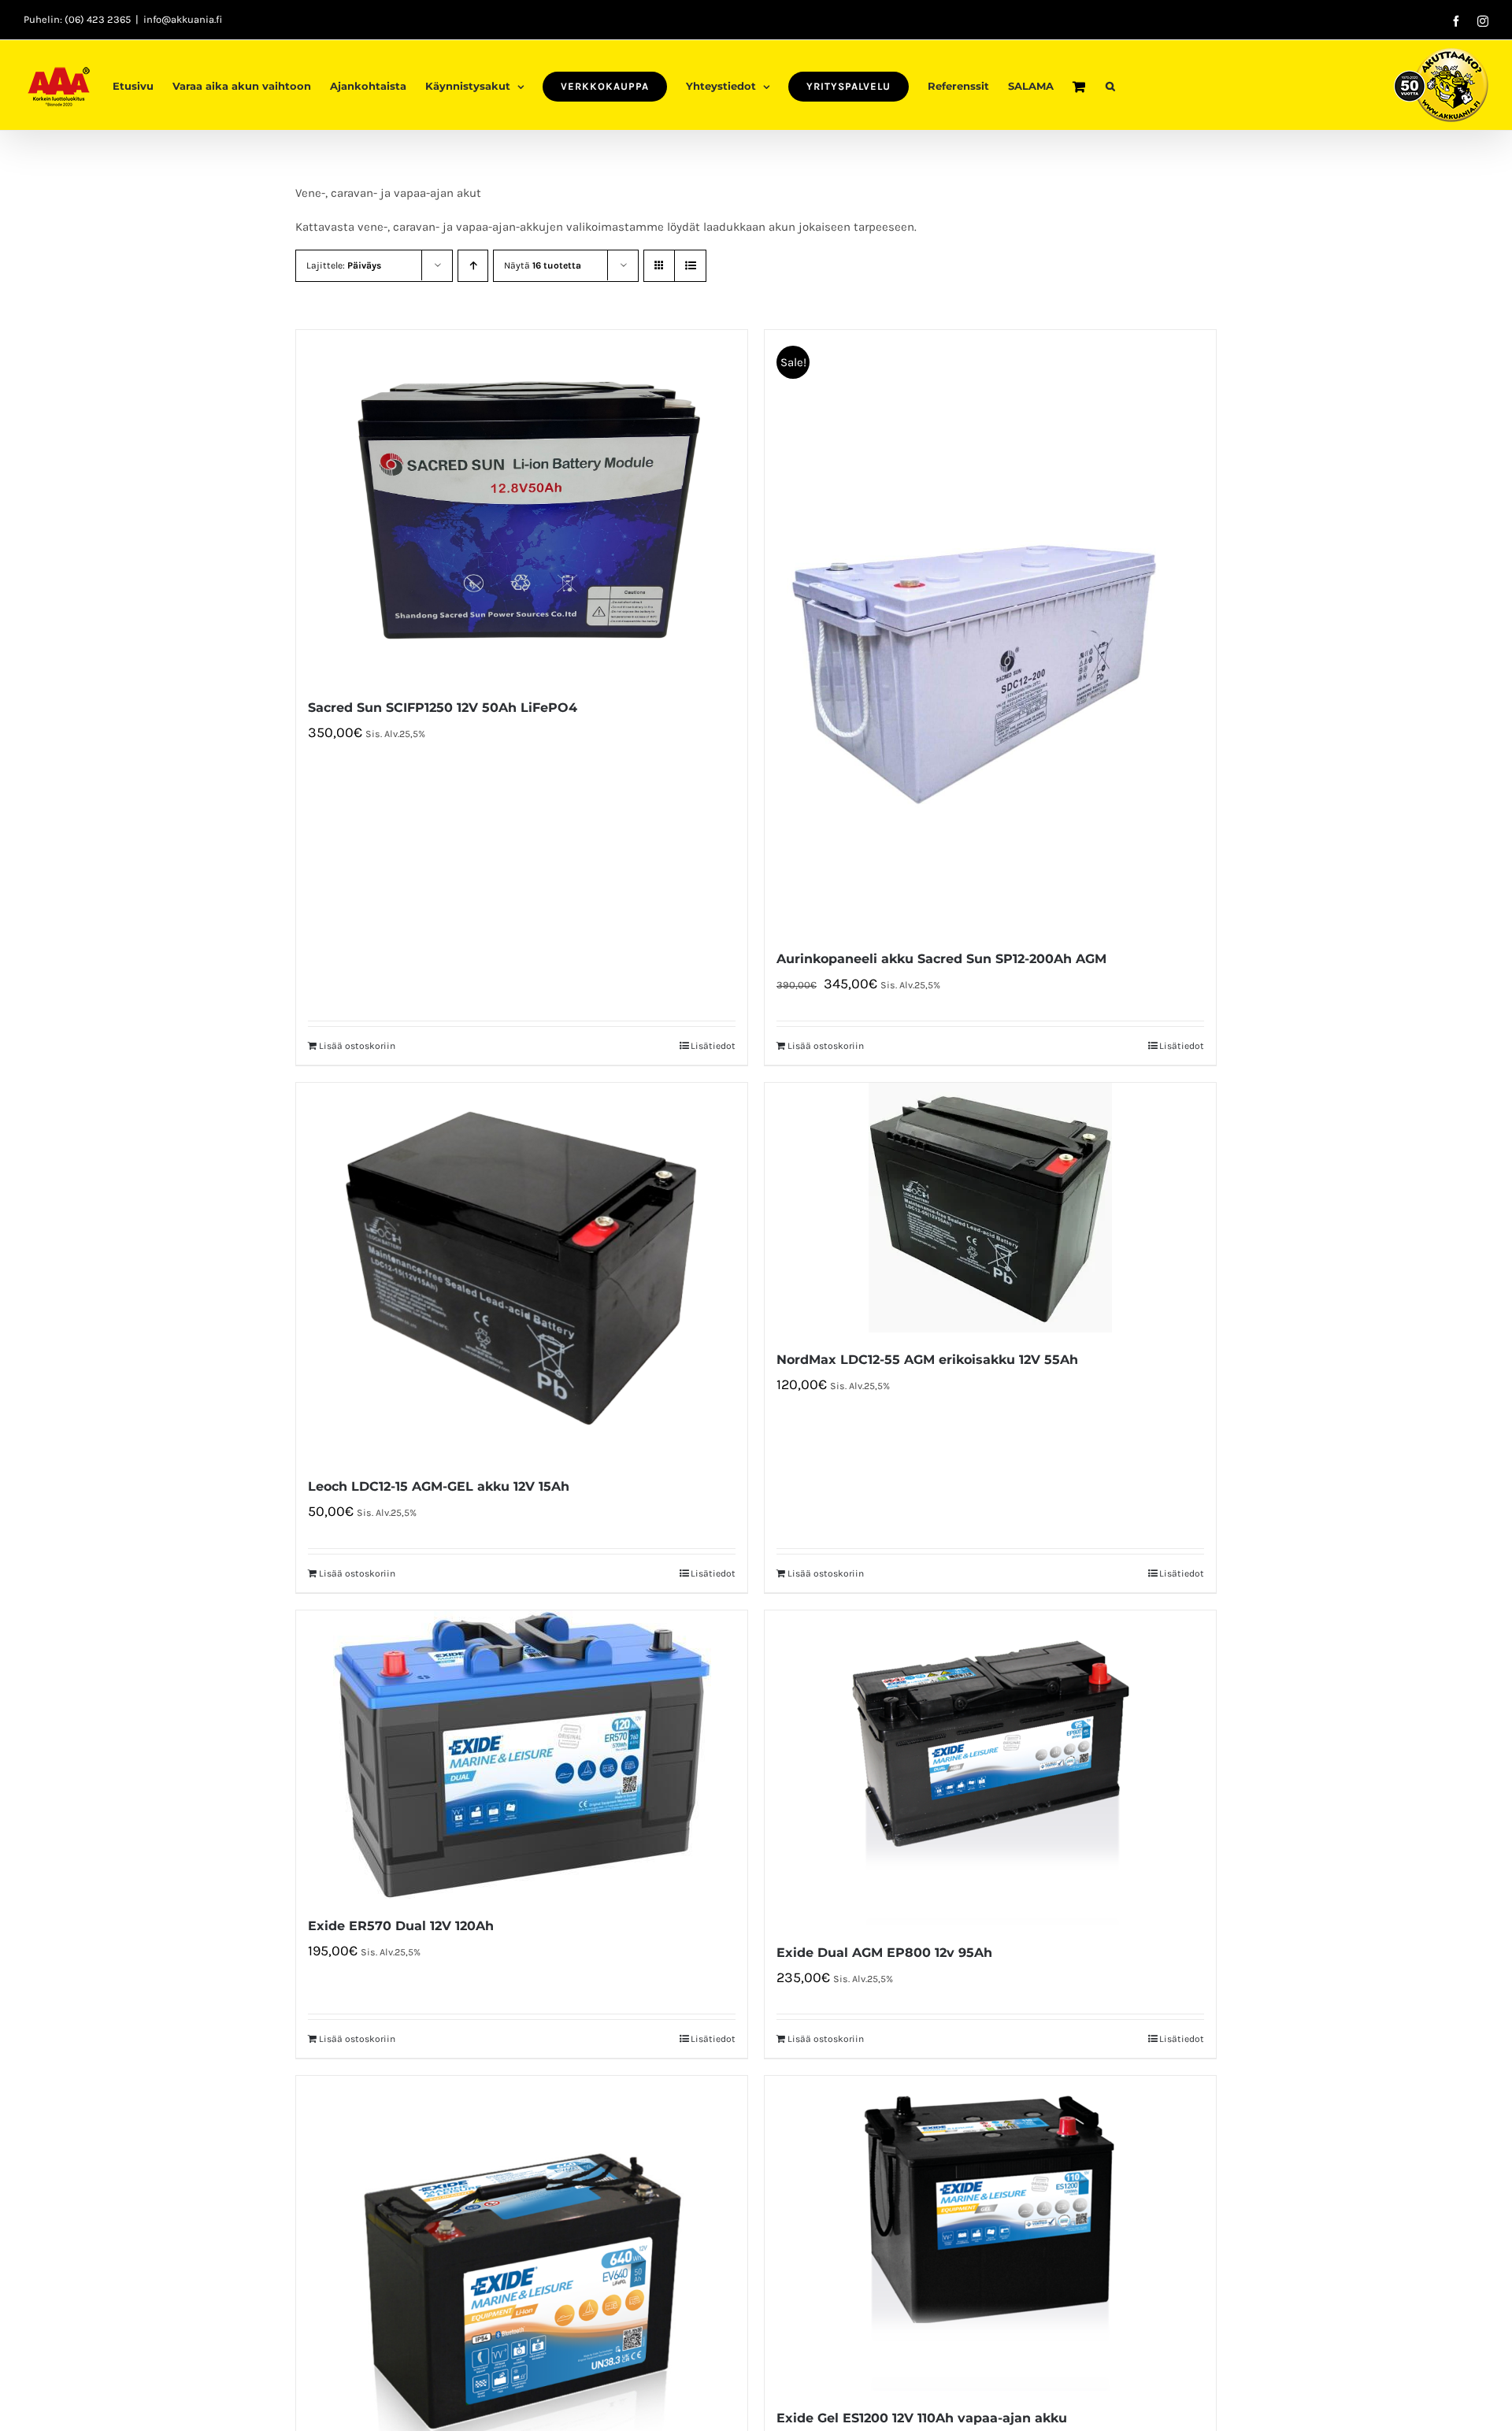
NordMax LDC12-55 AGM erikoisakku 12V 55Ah (927, 1360)
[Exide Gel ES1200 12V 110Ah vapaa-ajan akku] (990, 2233)
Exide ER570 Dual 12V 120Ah (401, 1926)
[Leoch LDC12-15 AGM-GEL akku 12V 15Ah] (522, 1271)
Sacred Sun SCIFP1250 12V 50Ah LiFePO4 (443, 708)
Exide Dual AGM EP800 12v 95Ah (884, 1953)
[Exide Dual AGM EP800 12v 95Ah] (990, 1768)
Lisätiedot (713, 1046)
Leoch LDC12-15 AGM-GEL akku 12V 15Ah (439, 1486)
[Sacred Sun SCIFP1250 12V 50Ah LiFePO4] (522, 505)
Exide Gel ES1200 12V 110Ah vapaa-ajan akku (922, 2418)
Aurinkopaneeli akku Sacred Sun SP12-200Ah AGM (941, 959)
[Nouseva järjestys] (473, 266)
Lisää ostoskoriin (357, 1046)
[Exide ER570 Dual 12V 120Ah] (522, 1755)
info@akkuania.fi (183, 19)
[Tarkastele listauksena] (690, 266)
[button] (1110, 85)
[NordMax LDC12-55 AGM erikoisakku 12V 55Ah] (990, 1208)
